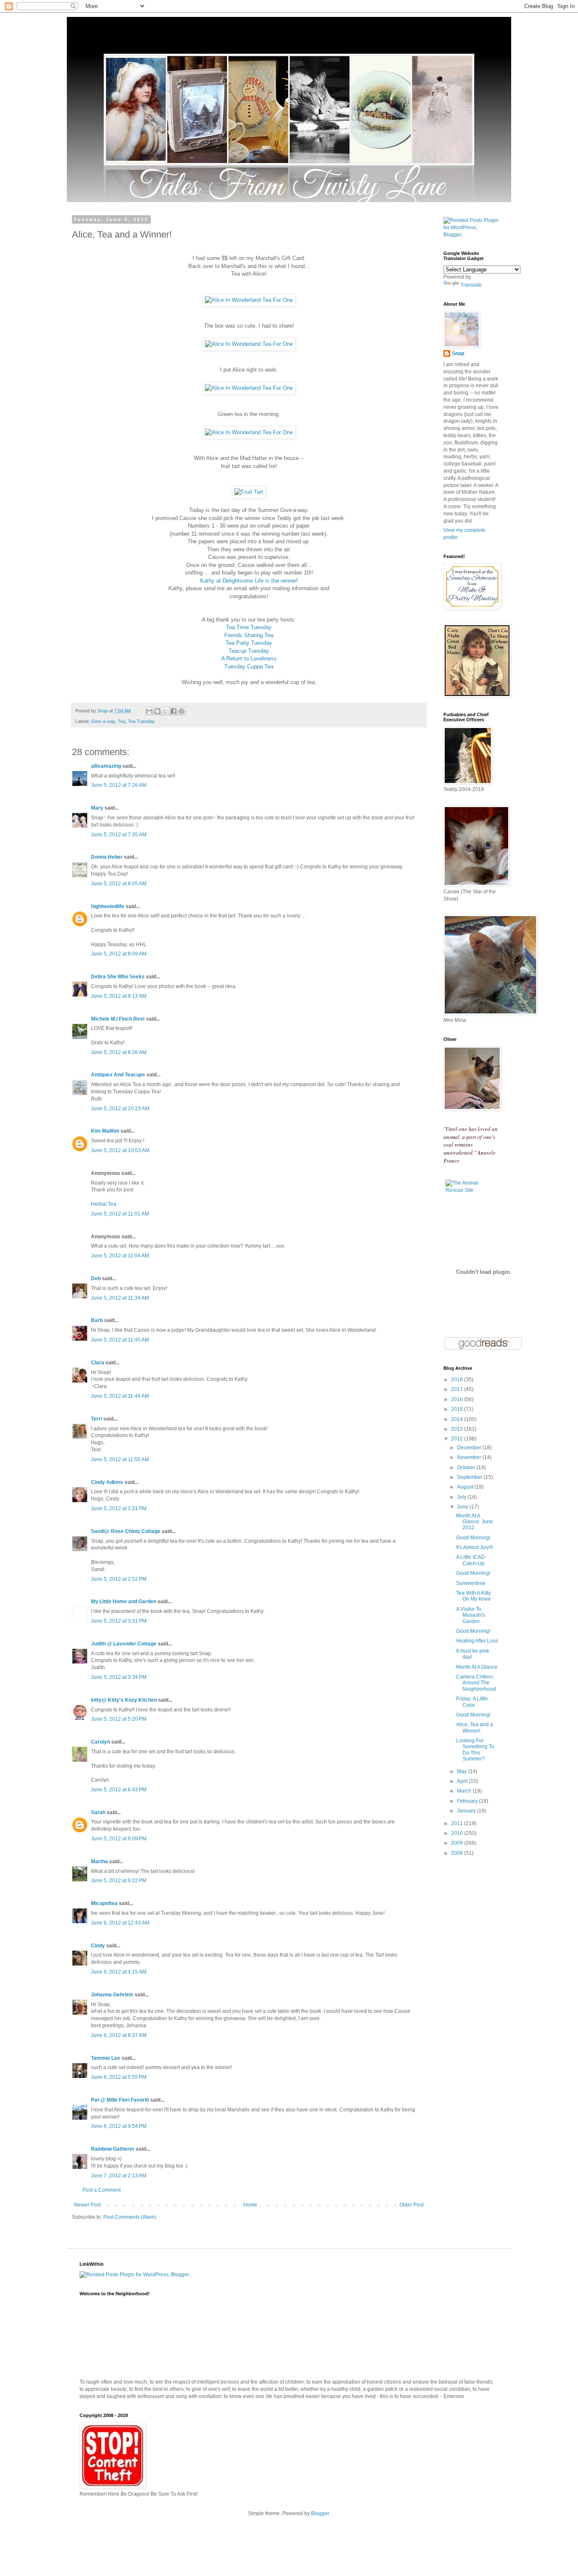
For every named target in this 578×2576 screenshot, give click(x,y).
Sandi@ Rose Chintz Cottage (126, 1531)
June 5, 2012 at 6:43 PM (119, 1790)
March (465, 1791)
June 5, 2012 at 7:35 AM (119, 835)
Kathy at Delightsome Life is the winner (248, 581)
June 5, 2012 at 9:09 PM (119, 1839)
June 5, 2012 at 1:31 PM (119, 1508)
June (463, 1507)
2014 (458, 1419)
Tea (121, 721)
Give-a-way (103, 721)
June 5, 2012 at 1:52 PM (119, 1579)
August (466, 1487)
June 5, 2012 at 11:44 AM (120, 1396)
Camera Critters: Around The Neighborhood (476, 1683)
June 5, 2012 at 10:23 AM (120, 1109)
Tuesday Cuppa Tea (249, 667)
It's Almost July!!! (475, 1547)
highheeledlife (108, 906)
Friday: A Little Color (472, 1702)
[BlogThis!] (157, 711)
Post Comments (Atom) (130, 2217)
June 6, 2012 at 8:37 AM (119, 2035)
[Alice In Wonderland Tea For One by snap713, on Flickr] (249, 300)
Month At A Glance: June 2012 (475, 1522)
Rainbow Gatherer (113, 2149)
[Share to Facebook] (173, 711)
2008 (458, 1853)
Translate (471, 285)
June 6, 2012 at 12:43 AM (120, 1923)
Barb (97, 1320)
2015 (458, 1409)
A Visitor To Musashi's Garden (471, 1615)
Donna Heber (107, 857)
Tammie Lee (106, 2058)
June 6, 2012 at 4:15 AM (119, 1972)
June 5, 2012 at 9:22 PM (119, 1881)
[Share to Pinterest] (182, 711)
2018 (458, 1380)
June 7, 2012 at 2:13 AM (119, 2176)
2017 (458, 1389)
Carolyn (100, 1742)
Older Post (411, 2205)
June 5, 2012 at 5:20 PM (119, 1719)
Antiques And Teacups (118, 1075)
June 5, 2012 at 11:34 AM (120, 1298)
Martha (99, 1862)
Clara (98, 1363)
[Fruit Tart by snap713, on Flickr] (249, 492)
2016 (458, 1399)
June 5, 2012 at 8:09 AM (119, 954)
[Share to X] (165, 711)
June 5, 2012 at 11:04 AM (120, 1256)
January (467, 1811)
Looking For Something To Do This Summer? (475, 1750)
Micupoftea (104, 1903)
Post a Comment (102, 2190)
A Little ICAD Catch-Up (471, 1560)
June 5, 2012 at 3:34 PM (119, 1677)
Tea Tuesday (141, 721)
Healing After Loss (477, 1641)
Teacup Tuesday (249, 651)
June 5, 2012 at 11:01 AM (120, 1214)
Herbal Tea (104, 1204)
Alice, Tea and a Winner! (475, 1727)
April (463, 1781)
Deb (96, 1278)
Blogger (320, 2513)
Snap (458, 353)
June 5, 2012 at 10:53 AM (120, 1150)
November (470, 1457)
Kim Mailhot (105, 1131)
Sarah (98, 1812)
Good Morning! (473, 1538)
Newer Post (87, 2205)
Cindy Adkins (107, 1482)
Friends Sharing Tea (249, 635)
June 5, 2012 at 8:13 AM (119, 996)
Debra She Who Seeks (118, 977)
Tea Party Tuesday (249, 643)
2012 (458, 1439)
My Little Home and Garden (124, 1601)
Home (250, 2205)
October (467, 1467)
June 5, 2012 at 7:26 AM (119, 785)
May (462, 1771)
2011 (458, 1823)
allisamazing (106, 766)
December (470, 1448)
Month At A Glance (477, 1667)
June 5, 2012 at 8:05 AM (119, 884)
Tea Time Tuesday (249, 627)
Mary (97, 808)
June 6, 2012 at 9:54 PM (119, 2126)
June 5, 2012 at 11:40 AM (120, 1340)
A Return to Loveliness (249, 658)
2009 (458, 1843)
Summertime (471, 1583)
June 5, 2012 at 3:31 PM (119, 1621)
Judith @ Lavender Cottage (124, 1644)
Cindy (98, 1946)
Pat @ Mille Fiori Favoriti (120, 2100)
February (468, 1801)
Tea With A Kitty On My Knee (473, 1596)
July (462, 1497)
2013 (458, 1429)
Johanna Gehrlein (112, 1995)
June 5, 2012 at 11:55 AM (120, 1459)
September (470, 1477)
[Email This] (149, 711)
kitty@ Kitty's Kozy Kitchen (124, 1700)
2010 (458, 1833)
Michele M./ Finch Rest (118, 1019)
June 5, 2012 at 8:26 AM (119, 1052)
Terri (96, 1419)
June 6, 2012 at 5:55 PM (119, 2077)
